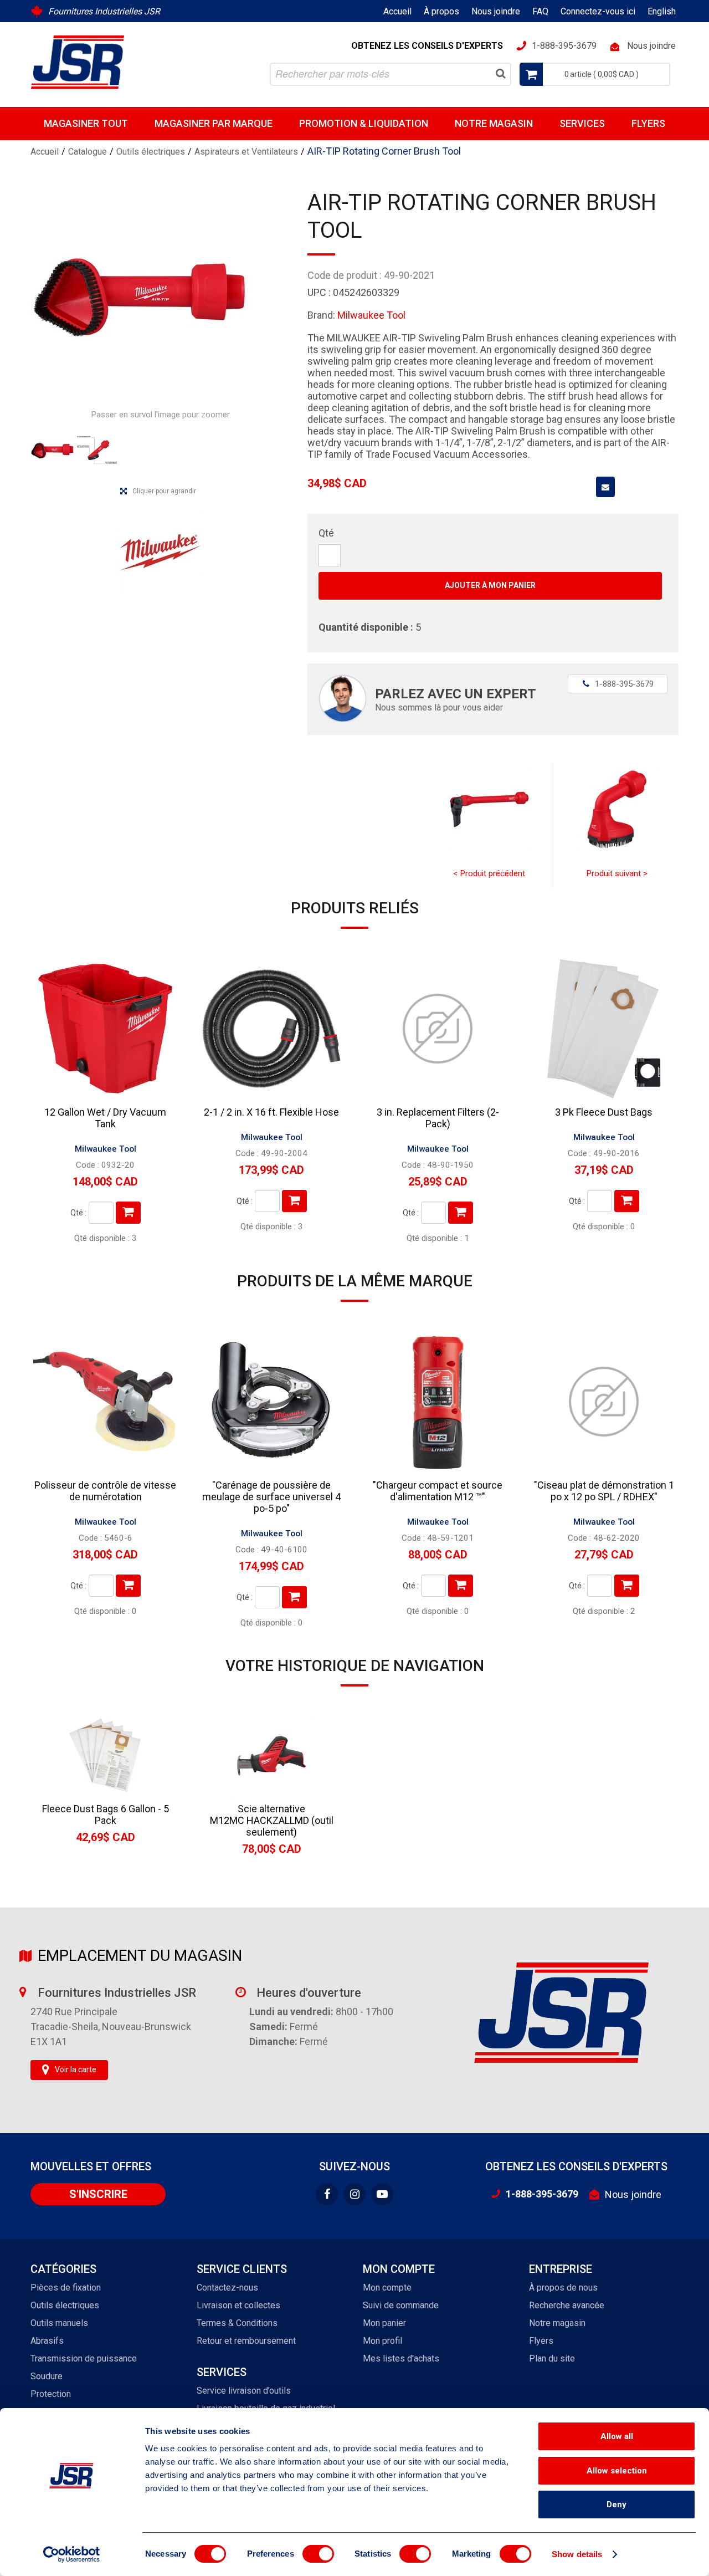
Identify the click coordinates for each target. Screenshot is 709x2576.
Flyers (648, 123)
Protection (51, 2394)
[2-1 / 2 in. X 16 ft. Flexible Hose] (271, 1029)
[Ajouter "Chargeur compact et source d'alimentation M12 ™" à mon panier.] (461, 1586)
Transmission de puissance (84, 2358)
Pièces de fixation (66, 2288)
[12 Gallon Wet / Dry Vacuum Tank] (105, 1029)
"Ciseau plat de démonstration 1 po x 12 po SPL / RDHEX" (604, 1491)
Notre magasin (494, 123)
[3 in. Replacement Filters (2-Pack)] (438, 1029)
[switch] (318, 2554)
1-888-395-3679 (618, 684)
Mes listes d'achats (401, 2358)
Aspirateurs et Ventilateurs (246, 152)
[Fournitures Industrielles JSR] (78, 62)
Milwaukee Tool (371, 315)
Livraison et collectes (238, 2305)
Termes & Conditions (237, 2323)
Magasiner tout (86, 123)
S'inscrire (98, 2194)
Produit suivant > (617, 873)
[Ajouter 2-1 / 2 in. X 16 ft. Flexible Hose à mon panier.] (294, 1201)
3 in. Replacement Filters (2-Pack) (438, 1118)
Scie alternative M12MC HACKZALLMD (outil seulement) (272, 1820)
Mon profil (382, 2341)
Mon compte (387, 2288)
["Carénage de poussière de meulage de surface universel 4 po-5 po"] (271, 1402)
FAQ (540, 11)
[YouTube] (382, 2194)
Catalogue (88, 152)
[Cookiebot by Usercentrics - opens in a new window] (72, 2554)
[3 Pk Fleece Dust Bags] (604, 1029)
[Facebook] (327, 2194)
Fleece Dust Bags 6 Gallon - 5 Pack (106, 1815)
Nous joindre (496, 11)
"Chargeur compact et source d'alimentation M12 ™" (438, 1491)
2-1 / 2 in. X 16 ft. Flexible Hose (271, 1112)
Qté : (78, 1213)
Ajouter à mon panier (490, 585)
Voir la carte (76, 2069)
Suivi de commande (401, 2305)
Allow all (617, 2436)
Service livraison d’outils (244, 2391)
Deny (616, 2505)
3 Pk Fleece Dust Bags (604, 1112)
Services (582, 123)
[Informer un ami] (605, 487)
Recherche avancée (567, 2305)
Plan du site (552, 2358)
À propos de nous (563, 2288)
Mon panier (384, 2323)
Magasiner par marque (214, 123)
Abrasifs (47, 2341)
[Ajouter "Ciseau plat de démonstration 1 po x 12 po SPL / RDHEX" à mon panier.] (627, 1586)
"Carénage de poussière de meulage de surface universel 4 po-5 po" (271, 1497)
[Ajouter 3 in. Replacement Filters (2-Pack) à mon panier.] (461, 1213)
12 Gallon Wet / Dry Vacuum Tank (105, 1118)
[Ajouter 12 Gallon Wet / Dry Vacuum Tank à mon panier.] (128, 1213)
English (662, 11)
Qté (326, 533)
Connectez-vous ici (598, 11)
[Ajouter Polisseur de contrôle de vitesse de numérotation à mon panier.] (128, 1586)
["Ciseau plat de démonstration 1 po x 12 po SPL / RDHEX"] (604, 1402)
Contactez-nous (227, 2288)
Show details (577, 2554)
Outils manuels (59, 2323)
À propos (441, 11)
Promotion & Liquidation (364, 123)
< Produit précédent (489, 873)
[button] (595, 74)
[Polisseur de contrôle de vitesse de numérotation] (105, 1402)
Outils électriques (151, 152)
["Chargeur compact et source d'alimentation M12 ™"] (438, 1402)
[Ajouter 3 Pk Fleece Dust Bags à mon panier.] (627, 1201)
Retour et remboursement (246, 2341)
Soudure (47, 2376)
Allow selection (617, 2471)
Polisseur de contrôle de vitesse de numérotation (105, 1491)
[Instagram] (354, 2194)
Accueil (397, 11)
